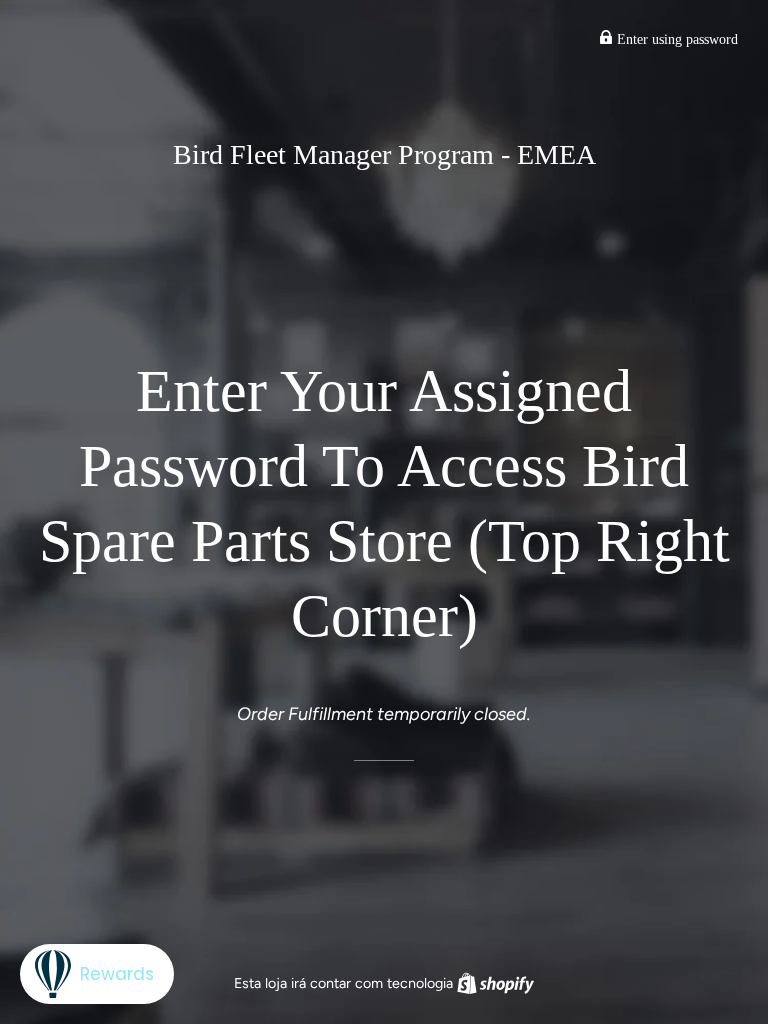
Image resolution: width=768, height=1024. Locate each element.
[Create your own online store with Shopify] (495, 983)
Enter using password (675, 39)
